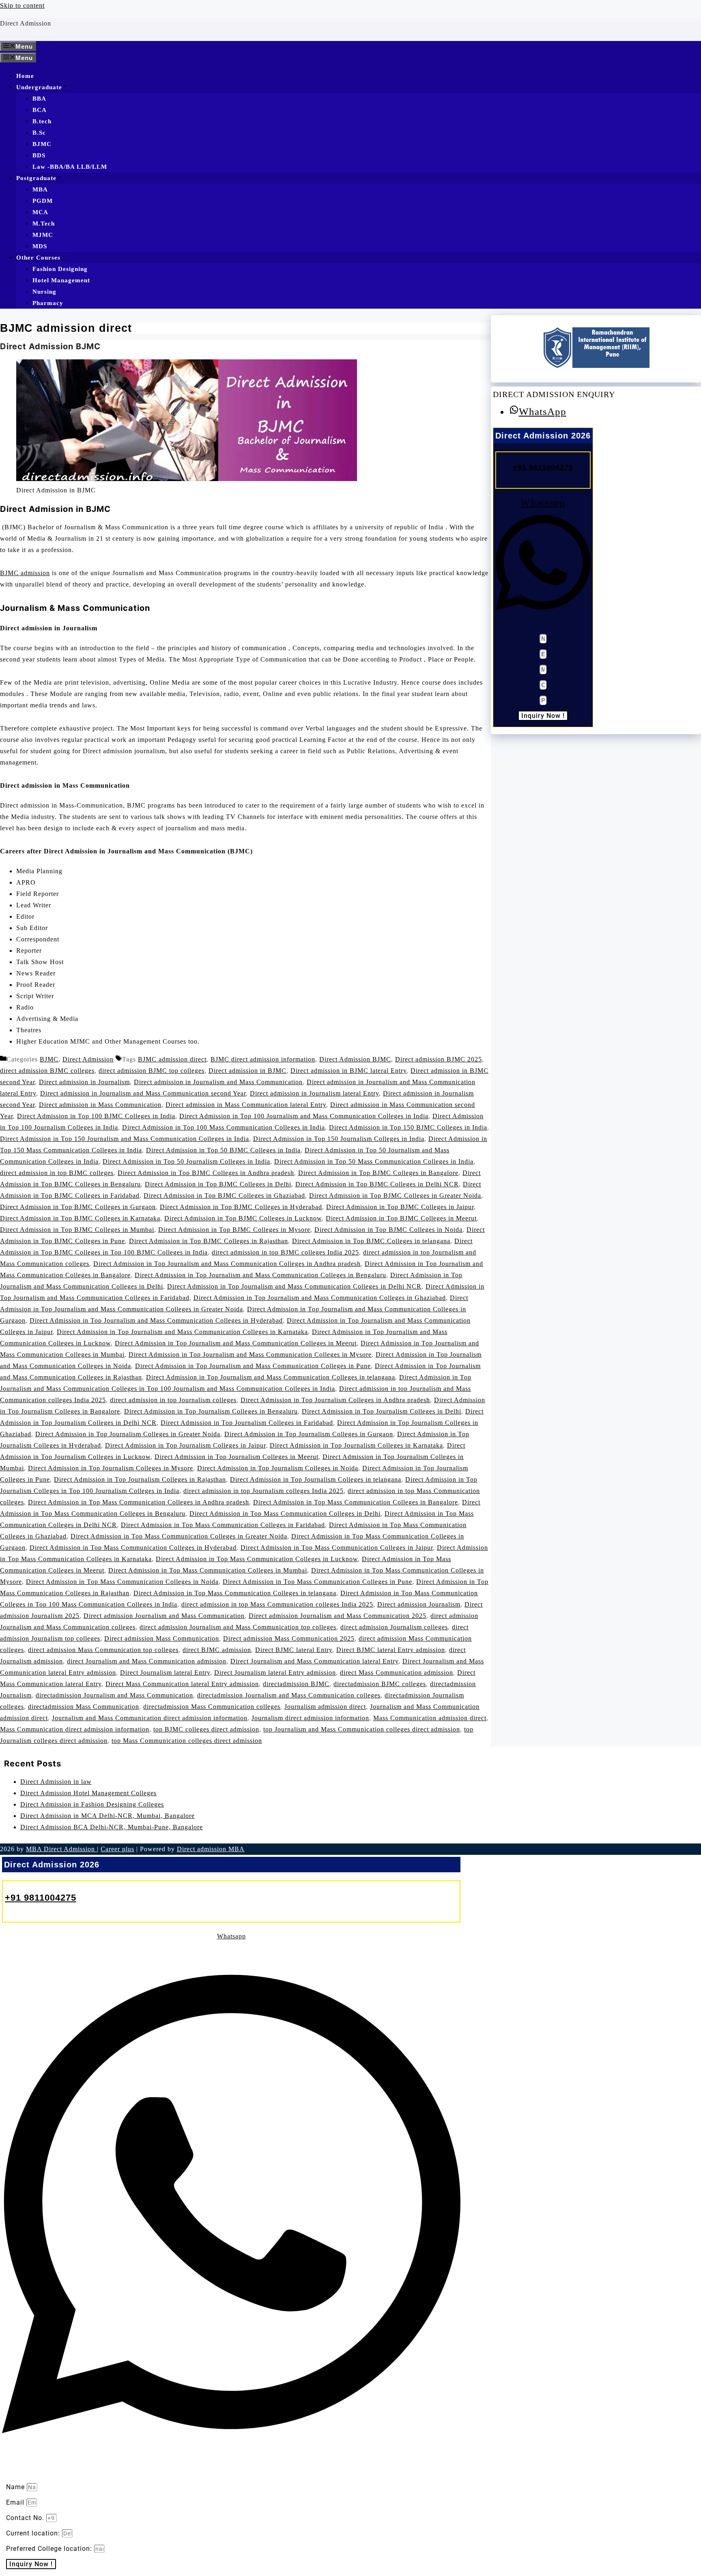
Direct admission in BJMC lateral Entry (348, 1071)
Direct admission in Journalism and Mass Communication (218, 1082)
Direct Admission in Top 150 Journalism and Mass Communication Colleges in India (125, 1139)
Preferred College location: (50, 2549)
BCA (40, 110)
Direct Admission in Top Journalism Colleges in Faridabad (247, 1423)
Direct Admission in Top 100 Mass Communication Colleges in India (224, 1127)
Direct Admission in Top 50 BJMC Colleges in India (223, 1150)
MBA (40, 189)
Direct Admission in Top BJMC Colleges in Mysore (234, 1230)
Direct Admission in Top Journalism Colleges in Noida (278, 1468)
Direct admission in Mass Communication (100, 1105)
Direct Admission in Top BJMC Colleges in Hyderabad (241, 1207)
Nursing (44, 292)
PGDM (43, 201)
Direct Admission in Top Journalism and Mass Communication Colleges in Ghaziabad (320, 1298)
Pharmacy (48, 303)
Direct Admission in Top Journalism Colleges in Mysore (111, 1468)
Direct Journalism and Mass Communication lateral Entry (314, 1661)
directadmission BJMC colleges (380, 1684)
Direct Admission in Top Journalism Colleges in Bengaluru (211, 1411)
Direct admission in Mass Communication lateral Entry (246, 1105)
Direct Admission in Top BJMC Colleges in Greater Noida (395, 1196)
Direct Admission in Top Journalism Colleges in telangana (316, 1479)
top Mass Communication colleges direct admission (187, 1741)
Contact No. (26, 2518)
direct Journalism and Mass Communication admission (147, 1661)
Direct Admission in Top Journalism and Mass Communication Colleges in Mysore (250, 1355)
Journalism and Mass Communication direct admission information (150, 1718)
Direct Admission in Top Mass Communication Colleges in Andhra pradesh (139, 1502)
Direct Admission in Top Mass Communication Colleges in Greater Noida (179, 1536)
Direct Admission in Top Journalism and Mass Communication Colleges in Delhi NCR (294, 1286)
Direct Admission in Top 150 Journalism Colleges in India (339, 1139)
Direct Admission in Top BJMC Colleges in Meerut (401, 1218)
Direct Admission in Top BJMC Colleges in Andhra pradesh (206, 1173)
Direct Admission (26, 23)
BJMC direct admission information (263, 1059)
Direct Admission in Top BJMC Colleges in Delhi (218, 1184)
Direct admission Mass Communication (162, 1638)
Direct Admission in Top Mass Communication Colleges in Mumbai (208, 1570)
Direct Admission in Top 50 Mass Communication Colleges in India (374, 1161)
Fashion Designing (60, 269)
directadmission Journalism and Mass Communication (114, 1695)
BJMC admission (25, 573)
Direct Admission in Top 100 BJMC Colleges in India (96, 1116)
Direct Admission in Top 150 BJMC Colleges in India (408, 1127)
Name (16, 2487)
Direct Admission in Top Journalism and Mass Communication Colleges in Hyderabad (156, 1320)
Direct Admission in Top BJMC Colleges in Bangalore (378, 1173)
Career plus (117, 1849)
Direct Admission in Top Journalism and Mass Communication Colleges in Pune (253, 1366)
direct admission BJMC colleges (47, 1071)
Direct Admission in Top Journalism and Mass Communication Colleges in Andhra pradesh (227, 1264)
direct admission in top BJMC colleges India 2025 (285, 1252)
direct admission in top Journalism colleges (173, 1400)
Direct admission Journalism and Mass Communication (164, 1616)
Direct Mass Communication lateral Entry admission (182, 1684)
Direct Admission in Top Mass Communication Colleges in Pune (317, 1582)
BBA (39, 99)
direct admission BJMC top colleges (152, 1071)
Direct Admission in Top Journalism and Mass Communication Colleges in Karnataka (182, 1332)
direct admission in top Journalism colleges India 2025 (263, 1491)
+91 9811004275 (543, 467)
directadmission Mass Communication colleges (212, 1707)
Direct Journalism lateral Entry (165, 1673)
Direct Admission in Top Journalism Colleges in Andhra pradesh (335, 1400)
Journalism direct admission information (310, 1718)
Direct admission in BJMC (247, 1071)
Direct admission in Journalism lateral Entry (314, 1093)
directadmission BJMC (296, 1684)
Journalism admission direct (325, 1707)
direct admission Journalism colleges (394, 1627)
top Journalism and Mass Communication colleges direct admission (362, 1729)
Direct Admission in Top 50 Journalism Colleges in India (186, 1161)
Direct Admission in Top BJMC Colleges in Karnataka (80, 1218)
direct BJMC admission (217, 1650)
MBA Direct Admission (61, 1849)
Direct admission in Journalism (84, 1082)
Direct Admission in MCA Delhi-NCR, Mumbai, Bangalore (108, 1816)
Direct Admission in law (56, 1782)
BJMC (42, 144)
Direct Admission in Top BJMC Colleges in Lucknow (243, 1218)
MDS (40, 246)
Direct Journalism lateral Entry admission (275, 1673)
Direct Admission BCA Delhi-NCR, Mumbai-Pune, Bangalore (112, 1827)
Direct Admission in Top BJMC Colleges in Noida (388, 1230)
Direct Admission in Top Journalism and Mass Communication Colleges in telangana (271, 1377)
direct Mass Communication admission (397, 1673)
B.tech (42, 121)
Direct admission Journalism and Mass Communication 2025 (338, 1616)
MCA (40, 212)
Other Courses (38, 258)
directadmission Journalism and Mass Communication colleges (289, 1695)
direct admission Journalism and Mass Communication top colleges (238, 1627)
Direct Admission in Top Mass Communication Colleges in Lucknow (257, 1559)
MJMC (43, 235)
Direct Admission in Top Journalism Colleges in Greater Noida (128, 1434)
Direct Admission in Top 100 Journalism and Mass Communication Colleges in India (304, 1116)
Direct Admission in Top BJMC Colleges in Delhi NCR (377, 1184)
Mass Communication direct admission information (75, 1729)
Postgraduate (36, 178)
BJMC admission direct (172, 1059)
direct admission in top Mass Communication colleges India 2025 (277, 1604)
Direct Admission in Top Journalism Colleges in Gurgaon (309, 1434)
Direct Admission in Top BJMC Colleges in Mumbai (77, 1230)
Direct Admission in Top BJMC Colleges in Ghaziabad (224, 1196)
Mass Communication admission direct (430, 1718)
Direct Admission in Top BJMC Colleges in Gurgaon (78, 1207)
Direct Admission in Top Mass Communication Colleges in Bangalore (356, 1502)
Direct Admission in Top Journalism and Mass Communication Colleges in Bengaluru (260, 1275)
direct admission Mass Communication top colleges (103, 1650)
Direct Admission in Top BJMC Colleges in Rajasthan (209, 1241)
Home (25, 76)
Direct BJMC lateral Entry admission (391, 1650)
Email (16, 2502)
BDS (39, 155)
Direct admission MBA (211, 1849)
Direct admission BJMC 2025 (439, 1059)
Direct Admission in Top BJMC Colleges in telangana (371, 1241)
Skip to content (22, 5)
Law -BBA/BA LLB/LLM (70, 167)
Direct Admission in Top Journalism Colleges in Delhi (382, 1411)
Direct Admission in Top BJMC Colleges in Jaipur (400, 1207)
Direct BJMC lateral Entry (294, 1650)
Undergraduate (39, 87)
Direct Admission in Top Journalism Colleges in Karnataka (356, 1445)
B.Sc (39, 133)
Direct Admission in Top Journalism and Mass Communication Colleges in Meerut (236, 1343)
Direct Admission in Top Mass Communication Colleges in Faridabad (223, 1525)
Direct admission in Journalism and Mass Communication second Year (143, 1093)
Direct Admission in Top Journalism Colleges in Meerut (237, 1457)
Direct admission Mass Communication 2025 (289, 1638)
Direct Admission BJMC (50, 346)
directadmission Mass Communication (84, 1707)
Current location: (34, 2533)
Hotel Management (61, 280)
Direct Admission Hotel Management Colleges (88, 1793)
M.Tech (44, 223)
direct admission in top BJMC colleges (57, 1173)
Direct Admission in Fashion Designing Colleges (92, 1804)
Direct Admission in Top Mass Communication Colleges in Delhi (285, 1514)
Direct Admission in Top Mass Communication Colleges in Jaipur (337, 1548)
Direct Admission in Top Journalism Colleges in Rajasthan (140, 1479)
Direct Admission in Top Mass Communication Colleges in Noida (122, 1582)
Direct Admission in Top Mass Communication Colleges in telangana (235, 1593)
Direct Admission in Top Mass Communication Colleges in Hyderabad (133, 1548)
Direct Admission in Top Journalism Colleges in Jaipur (185, 1445)
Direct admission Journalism (419, 1604)
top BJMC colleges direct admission (206, 1729)
